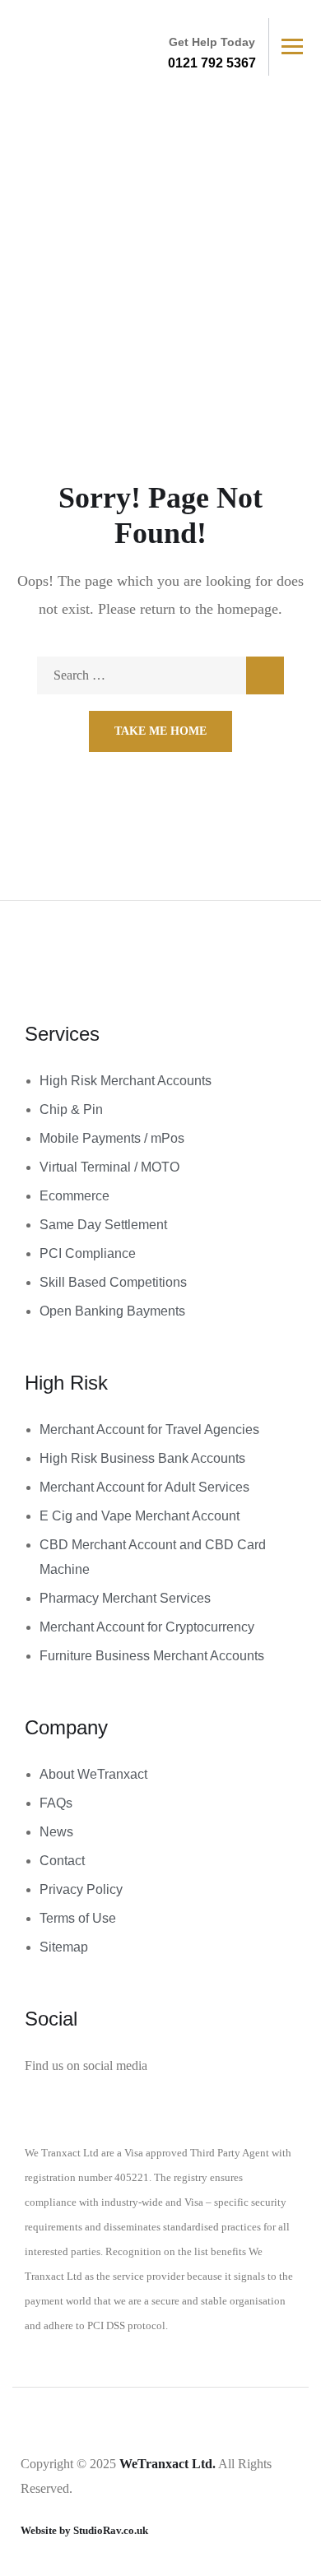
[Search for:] (160, 675)
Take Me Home (160, 731)
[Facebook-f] (30, 2101)
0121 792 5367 (212, 63)
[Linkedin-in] (57, 2101)
